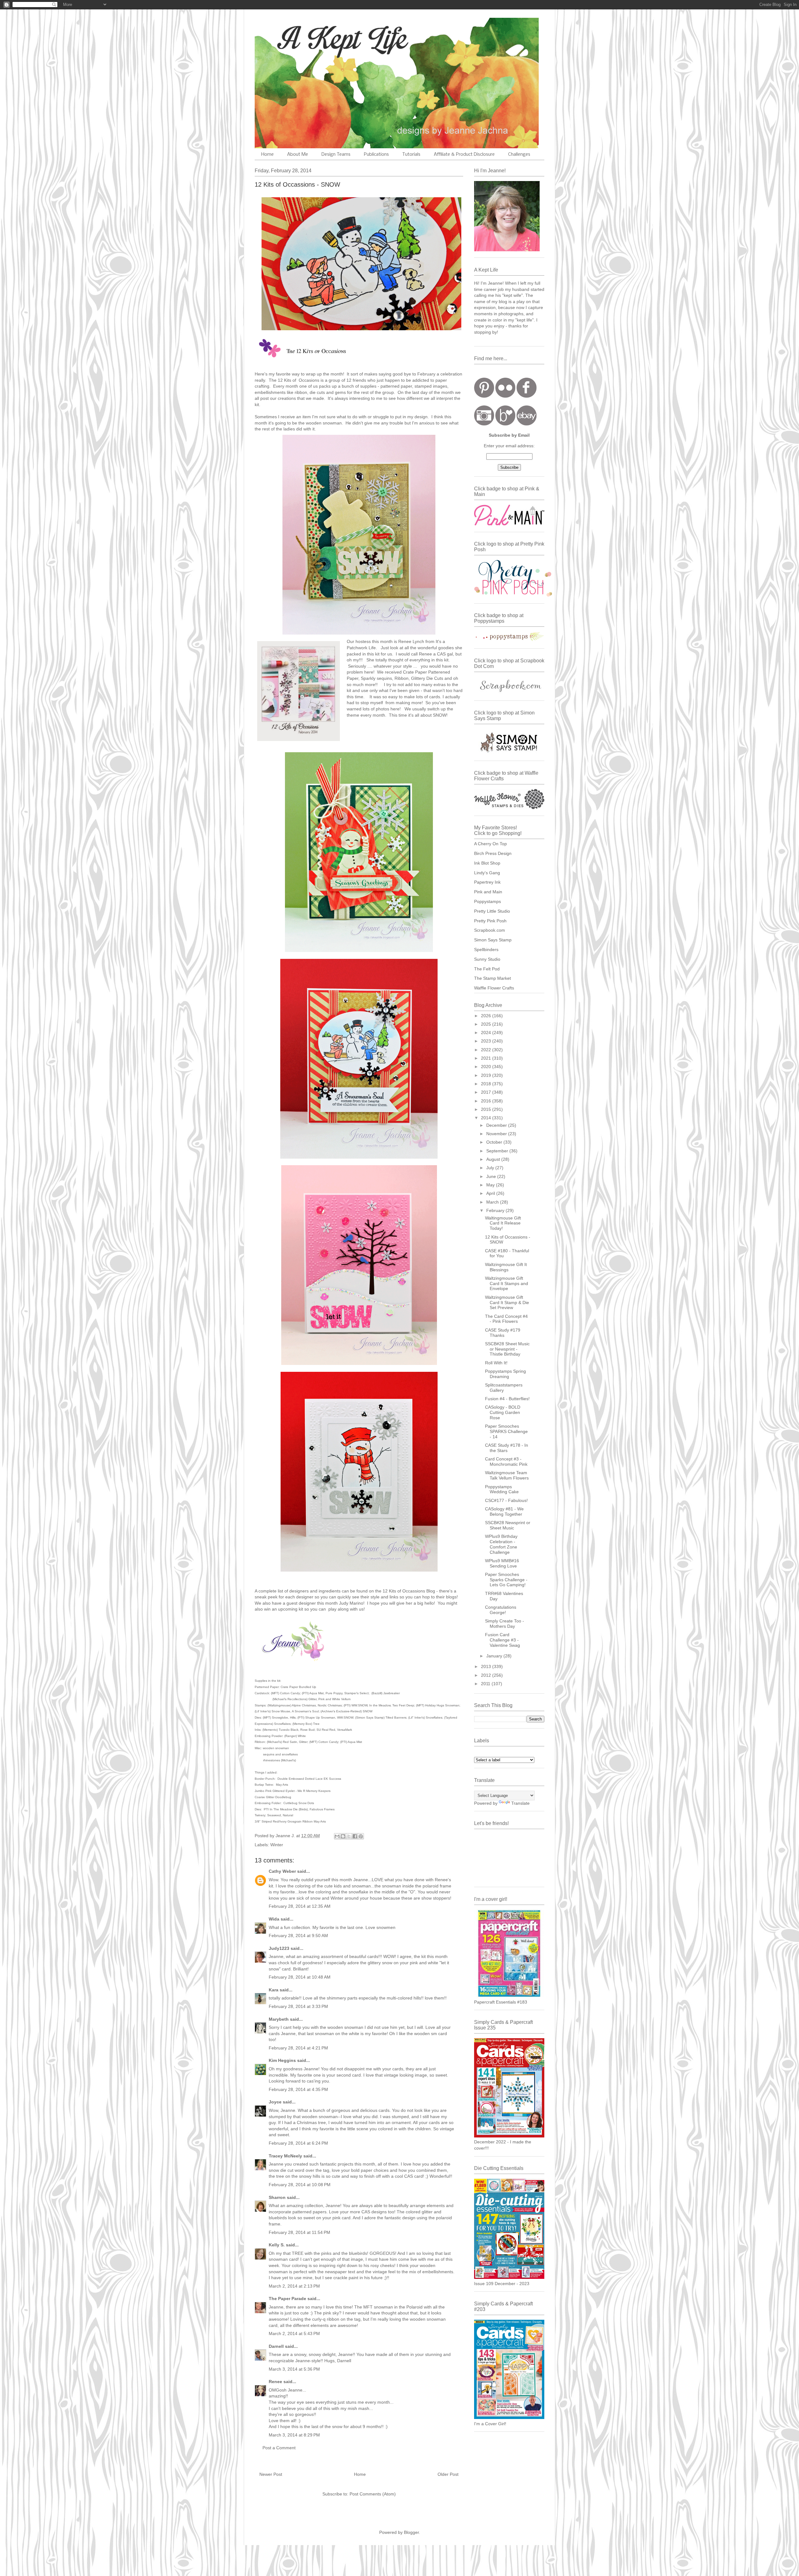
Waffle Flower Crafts (494, 988)
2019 (487, 1075)
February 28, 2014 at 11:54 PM (299, 2232)
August (494, 1159)
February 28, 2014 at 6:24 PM (298, 2143)
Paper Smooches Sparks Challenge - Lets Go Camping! (506, 1580)
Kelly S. (277, 2245)
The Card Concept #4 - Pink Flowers (506, 1319)
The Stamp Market (493, 978)
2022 (487, 1050)
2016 (487, 1101)
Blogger (411, 2532)
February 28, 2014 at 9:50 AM (298, 1936)
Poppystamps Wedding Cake (502, 1489)
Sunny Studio (487, 959)
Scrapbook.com (490, 930)
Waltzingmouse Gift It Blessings (506, 1267)
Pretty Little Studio (492, 911)
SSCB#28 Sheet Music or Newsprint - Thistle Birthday (507, 1349)
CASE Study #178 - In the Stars (507, 1448)
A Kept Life (309, 38)
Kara (274, 1990)
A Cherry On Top (490, 844)
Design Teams (336, 155)
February (496, 1210)
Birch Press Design (493, 853)
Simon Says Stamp (493, 940)
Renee (275, 2382)
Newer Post (271, 2474)
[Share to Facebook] (355, 1836)
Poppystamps (488, 901)
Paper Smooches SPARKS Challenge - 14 (506, 1431)
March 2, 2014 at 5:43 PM (294, 2333)
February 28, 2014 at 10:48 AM (300, 1977)
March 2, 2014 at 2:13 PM (294, 2286)
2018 (487, 1084)
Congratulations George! (501, 1610)
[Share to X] (349, 1836)
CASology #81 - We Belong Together (504, 1511)
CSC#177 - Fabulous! (506, 1500)
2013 (487, 1666)
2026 (487, 1016)
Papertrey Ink (487, 882)
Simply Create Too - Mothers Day (505, 1624)
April (491, 1193)
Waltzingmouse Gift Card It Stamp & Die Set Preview (507, 1303)
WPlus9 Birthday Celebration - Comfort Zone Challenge (501, 1544)
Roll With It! (496, 1363)
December (497, 1125)
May (491, 1185)
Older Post (448, 2474)
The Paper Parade (287, 2299)
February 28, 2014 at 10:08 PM (300, 2185)
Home (267, 155)
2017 (487, 1092)
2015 (487, 1109)
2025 (487, 1024)
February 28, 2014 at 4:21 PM (298, 2048)
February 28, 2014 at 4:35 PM (298, 2089)
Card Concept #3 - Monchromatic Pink (506, 1462)
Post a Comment (279, 2448)
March (493, 1202)
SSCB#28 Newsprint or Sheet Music (508, 1525)
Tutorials (411, 155)
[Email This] (337, 1836)
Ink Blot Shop (487, 863)
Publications (376, 155)
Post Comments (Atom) (373, 2494)
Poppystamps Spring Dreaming (505, 1374)
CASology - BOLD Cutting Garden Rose (503, 1412)
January (495, 1656)
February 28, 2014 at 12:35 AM (300, 1906)
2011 (486, 1684)
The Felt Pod (487, 969)
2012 (487, 1675)
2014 (487, 1118)
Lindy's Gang (487, 873)
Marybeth (279, 2019)
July (491, 1168)
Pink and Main (488, 892)
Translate (520, 1803)
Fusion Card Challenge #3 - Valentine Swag (502, 1640)
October (495, 1142)
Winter (277, 1845)
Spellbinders (486, 949)
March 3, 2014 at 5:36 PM (294, 2369)
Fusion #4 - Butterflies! (507, 1399)
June (492, 1176)
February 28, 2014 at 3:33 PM (298, 2006)
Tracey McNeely (285, 2156)
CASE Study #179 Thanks (503, 1333)
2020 (487, 1067)
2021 (487, 1058)
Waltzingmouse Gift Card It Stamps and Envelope (507, 1283)
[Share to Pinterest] (361, 1836)
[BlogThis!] (343, 1836)
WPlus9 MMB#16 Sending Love (502, 1563)
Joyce (275, 2102)
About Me (298, 155)
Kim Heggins (282, 2060)
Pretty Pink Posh (490, 921)
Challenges (519, 155)
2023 (487, 1041)
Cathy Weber (282, 1871)
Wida (274, 1919)
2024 (487, 1033)
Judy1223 (279, 1948)
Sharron (277, 2197)
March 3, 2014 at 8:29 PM (294, 2435)
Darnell (276, 2346)
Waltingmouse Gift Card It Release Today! (503, 1223)
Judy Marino (351, 1603)
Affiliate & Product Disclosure (464, 155)
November (497, 1134)
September (498, 1151)
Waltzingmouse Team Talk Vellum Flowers (507, 1475)
